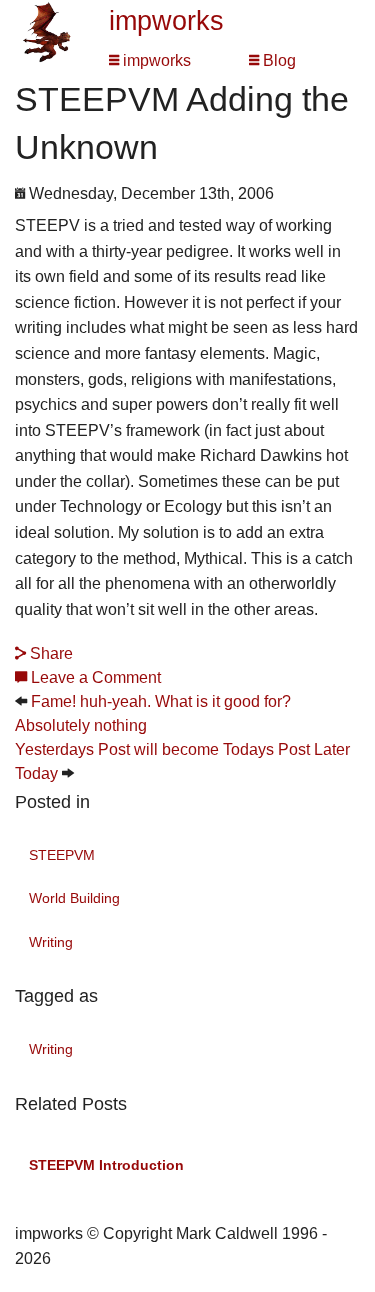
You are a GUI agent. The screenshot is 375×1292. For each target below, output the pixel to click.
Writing (51, 942)
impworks (166, 21)
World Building (74, 898)
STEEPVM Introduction (106, 1165)
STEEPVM (62, 855)
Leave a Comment (94, 677)
